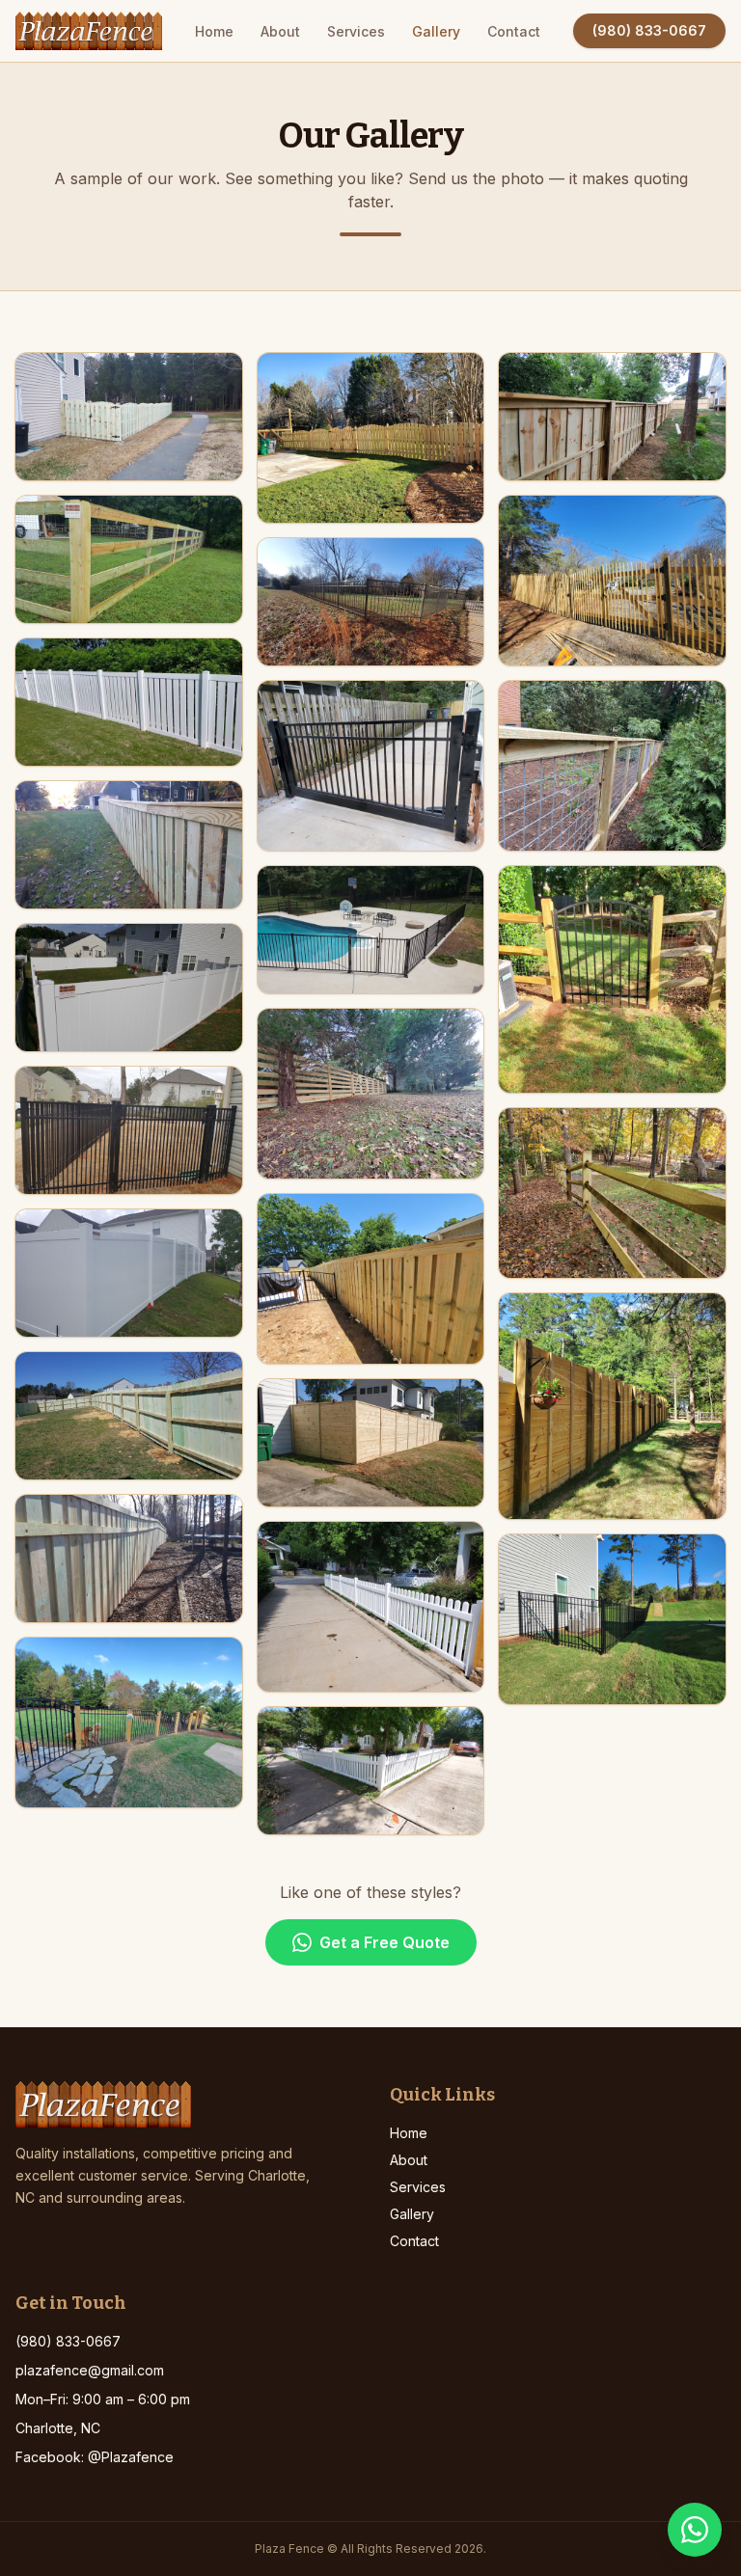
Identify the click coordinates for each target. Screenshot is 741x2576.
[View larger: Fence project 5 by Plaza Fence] (129, 988)
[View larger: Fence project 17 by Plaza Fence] (371, 1443)
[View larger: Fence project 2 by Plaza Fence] (129, 559)
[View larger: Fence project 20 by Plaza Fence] (612, 417)
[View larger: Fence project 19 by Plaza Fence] (371, 1771)
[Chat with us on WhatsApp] (695, 2530)
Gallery (436, 31)
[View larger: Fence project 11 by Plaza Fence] (371, 438)
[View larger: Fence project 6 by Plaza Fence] (129, 1130)
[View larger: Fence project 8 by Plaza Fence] (129, 1416)
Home (214, 31)
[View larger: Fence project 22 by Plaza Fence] (612, 766)
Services (356, 31)
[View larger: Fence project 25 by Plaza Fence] (612, 1407)
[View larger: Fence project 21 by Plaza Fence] (612, 581)
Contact (514, 31)
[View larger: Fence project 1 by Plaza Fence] (129, 417)
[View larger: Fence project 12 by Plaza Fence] (371, 602)
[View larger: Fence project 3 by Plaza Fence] (129, 702)
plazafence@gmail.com (90, 2370)
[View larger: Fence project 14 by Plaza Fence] (371, 930)
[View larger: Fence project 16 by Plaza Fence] (371, 1279)
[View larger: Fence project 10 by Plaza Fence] (129, 1722)
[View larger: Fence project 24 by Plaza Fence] (612, 1193)
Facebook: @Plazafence (95, 2457)
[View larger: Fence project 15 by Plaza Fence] (371, 1094)
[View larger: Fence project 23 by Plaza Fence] (612, 979)
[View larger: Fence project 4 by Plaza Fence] (129, 845)
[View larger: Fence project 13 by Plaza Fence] (371, 766)
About (280, 31)
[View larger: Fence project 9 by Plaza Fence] (129, 1559)
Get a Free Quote (384, 1942)
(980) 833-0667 (649, 30)
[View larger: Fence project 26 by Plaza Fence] (612, 1619)
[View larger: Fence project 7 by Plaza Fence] (129, 1273)
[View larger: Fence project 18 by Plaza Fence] (371, 1607)
